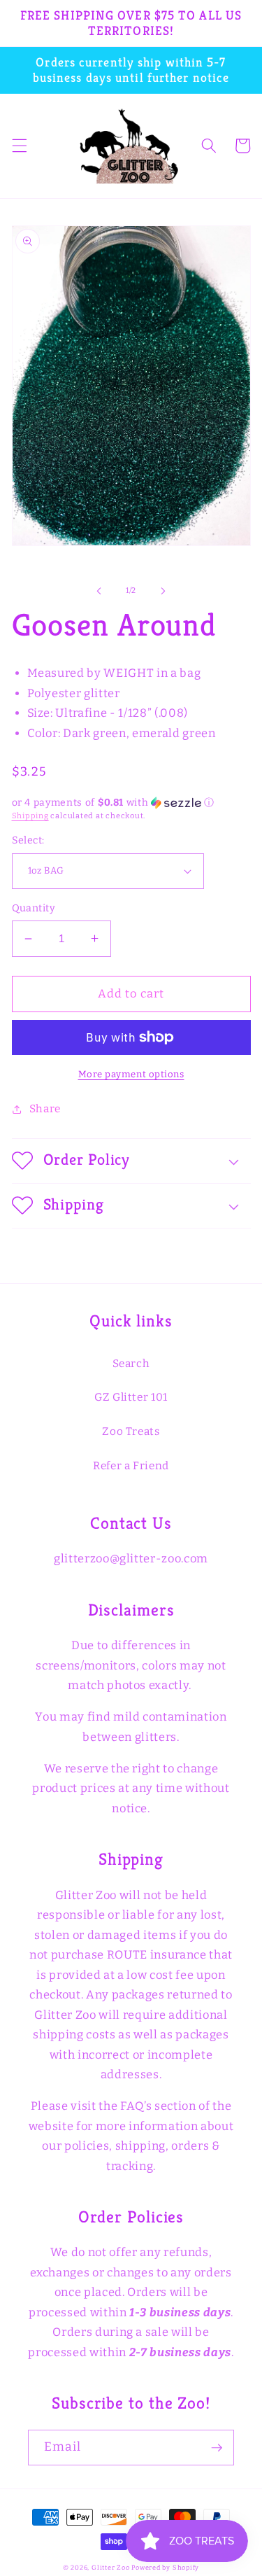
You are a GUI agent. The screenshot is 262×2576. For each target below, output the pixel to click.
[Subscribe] (217, 2448)
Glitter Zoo (110, 2567)
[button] (19, 146)
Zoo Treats (131, 1431)
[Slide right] (163, 591)
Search (131, 1364)
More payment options (131, 1074)
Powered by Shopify (165, 2567)
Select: (28, 840)
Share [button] (45, 1109)
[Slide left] (99, 591)
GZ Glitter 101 (131, 1397)
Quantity (34, 908)
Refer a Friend (131, 1466)
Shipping (30, 816)
